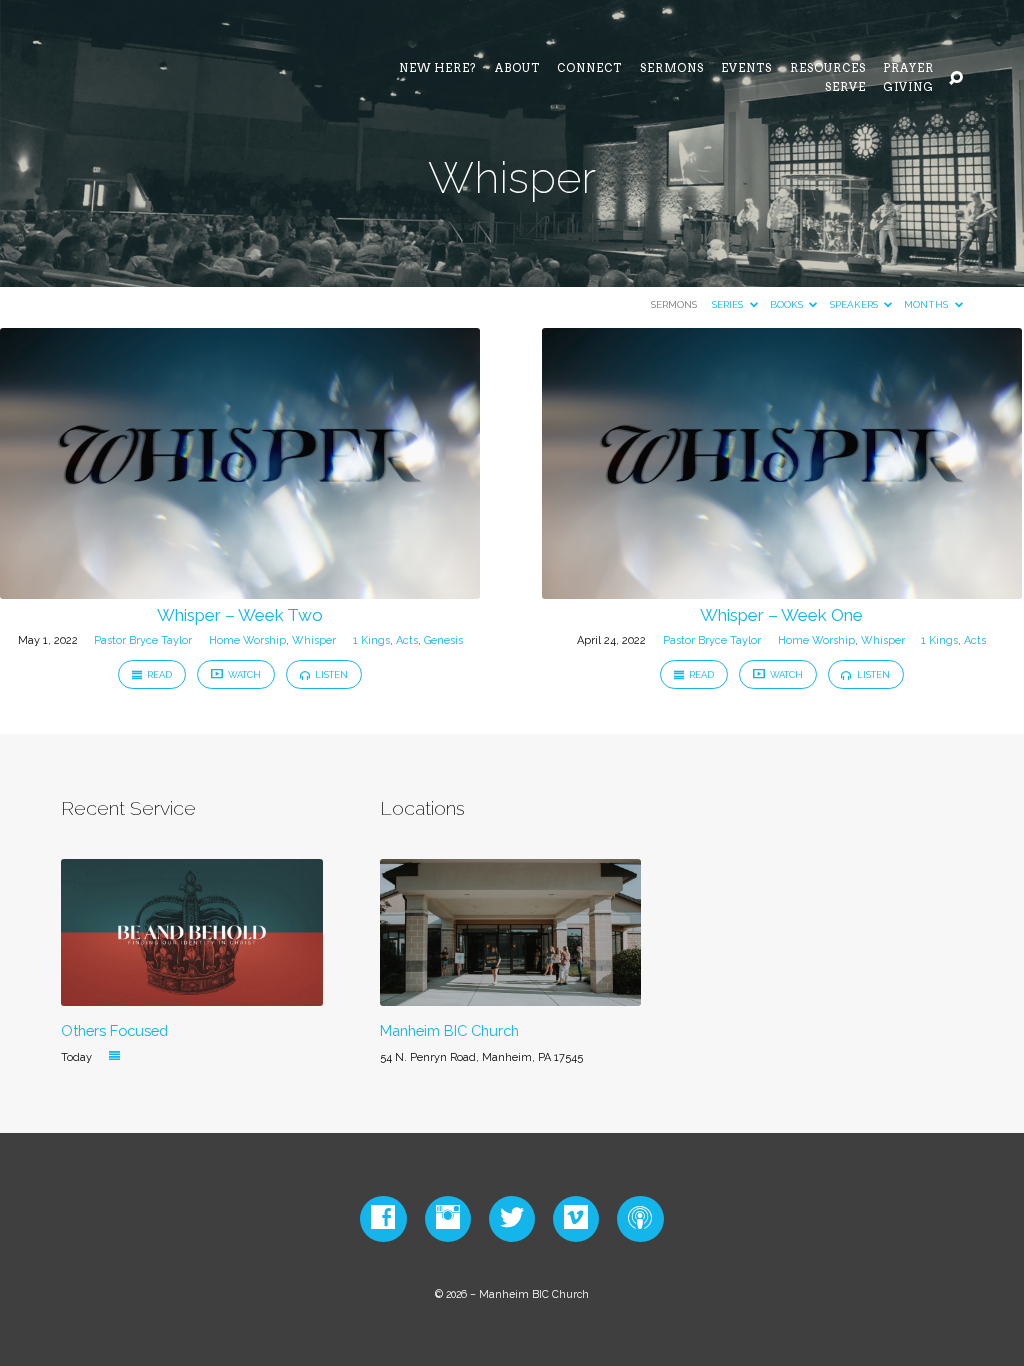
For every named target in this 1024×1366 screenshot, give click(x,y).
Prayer (908, 69)
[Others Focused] (191, 994)
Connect (589, 69)
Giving (908, 88)
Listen (330, 674)
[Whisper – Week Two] (240, 587)
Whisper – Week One (781, 615)
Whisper (314, 640)
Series (729, 304)
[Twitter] (512, 1218)
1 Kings (371, 640)
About (517, 69)
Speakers (855, 304)
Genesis (443, 640)
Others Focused (114, 1030)
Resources (828, 69)
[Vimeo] (576, 1218)
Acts (407, 640)
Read (158, 674)
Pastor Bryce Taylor (143, 640)
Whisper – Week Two (240, 615)
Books (788, 304)
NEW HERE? (438, 69)
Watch (243, 674)
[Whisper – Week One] (782, 587)
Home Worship (247, 640)
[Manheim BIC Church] (510, 994)
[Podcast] (640, 1218)
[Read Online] (114, 1055)
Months (927, 304)
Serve (845, 88)
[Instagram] (448, 1218)
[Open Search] (956, 79)
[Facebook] (383, 1218)
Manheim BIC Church (449, 1030)
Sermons (672, 69)
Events (746, 69)
